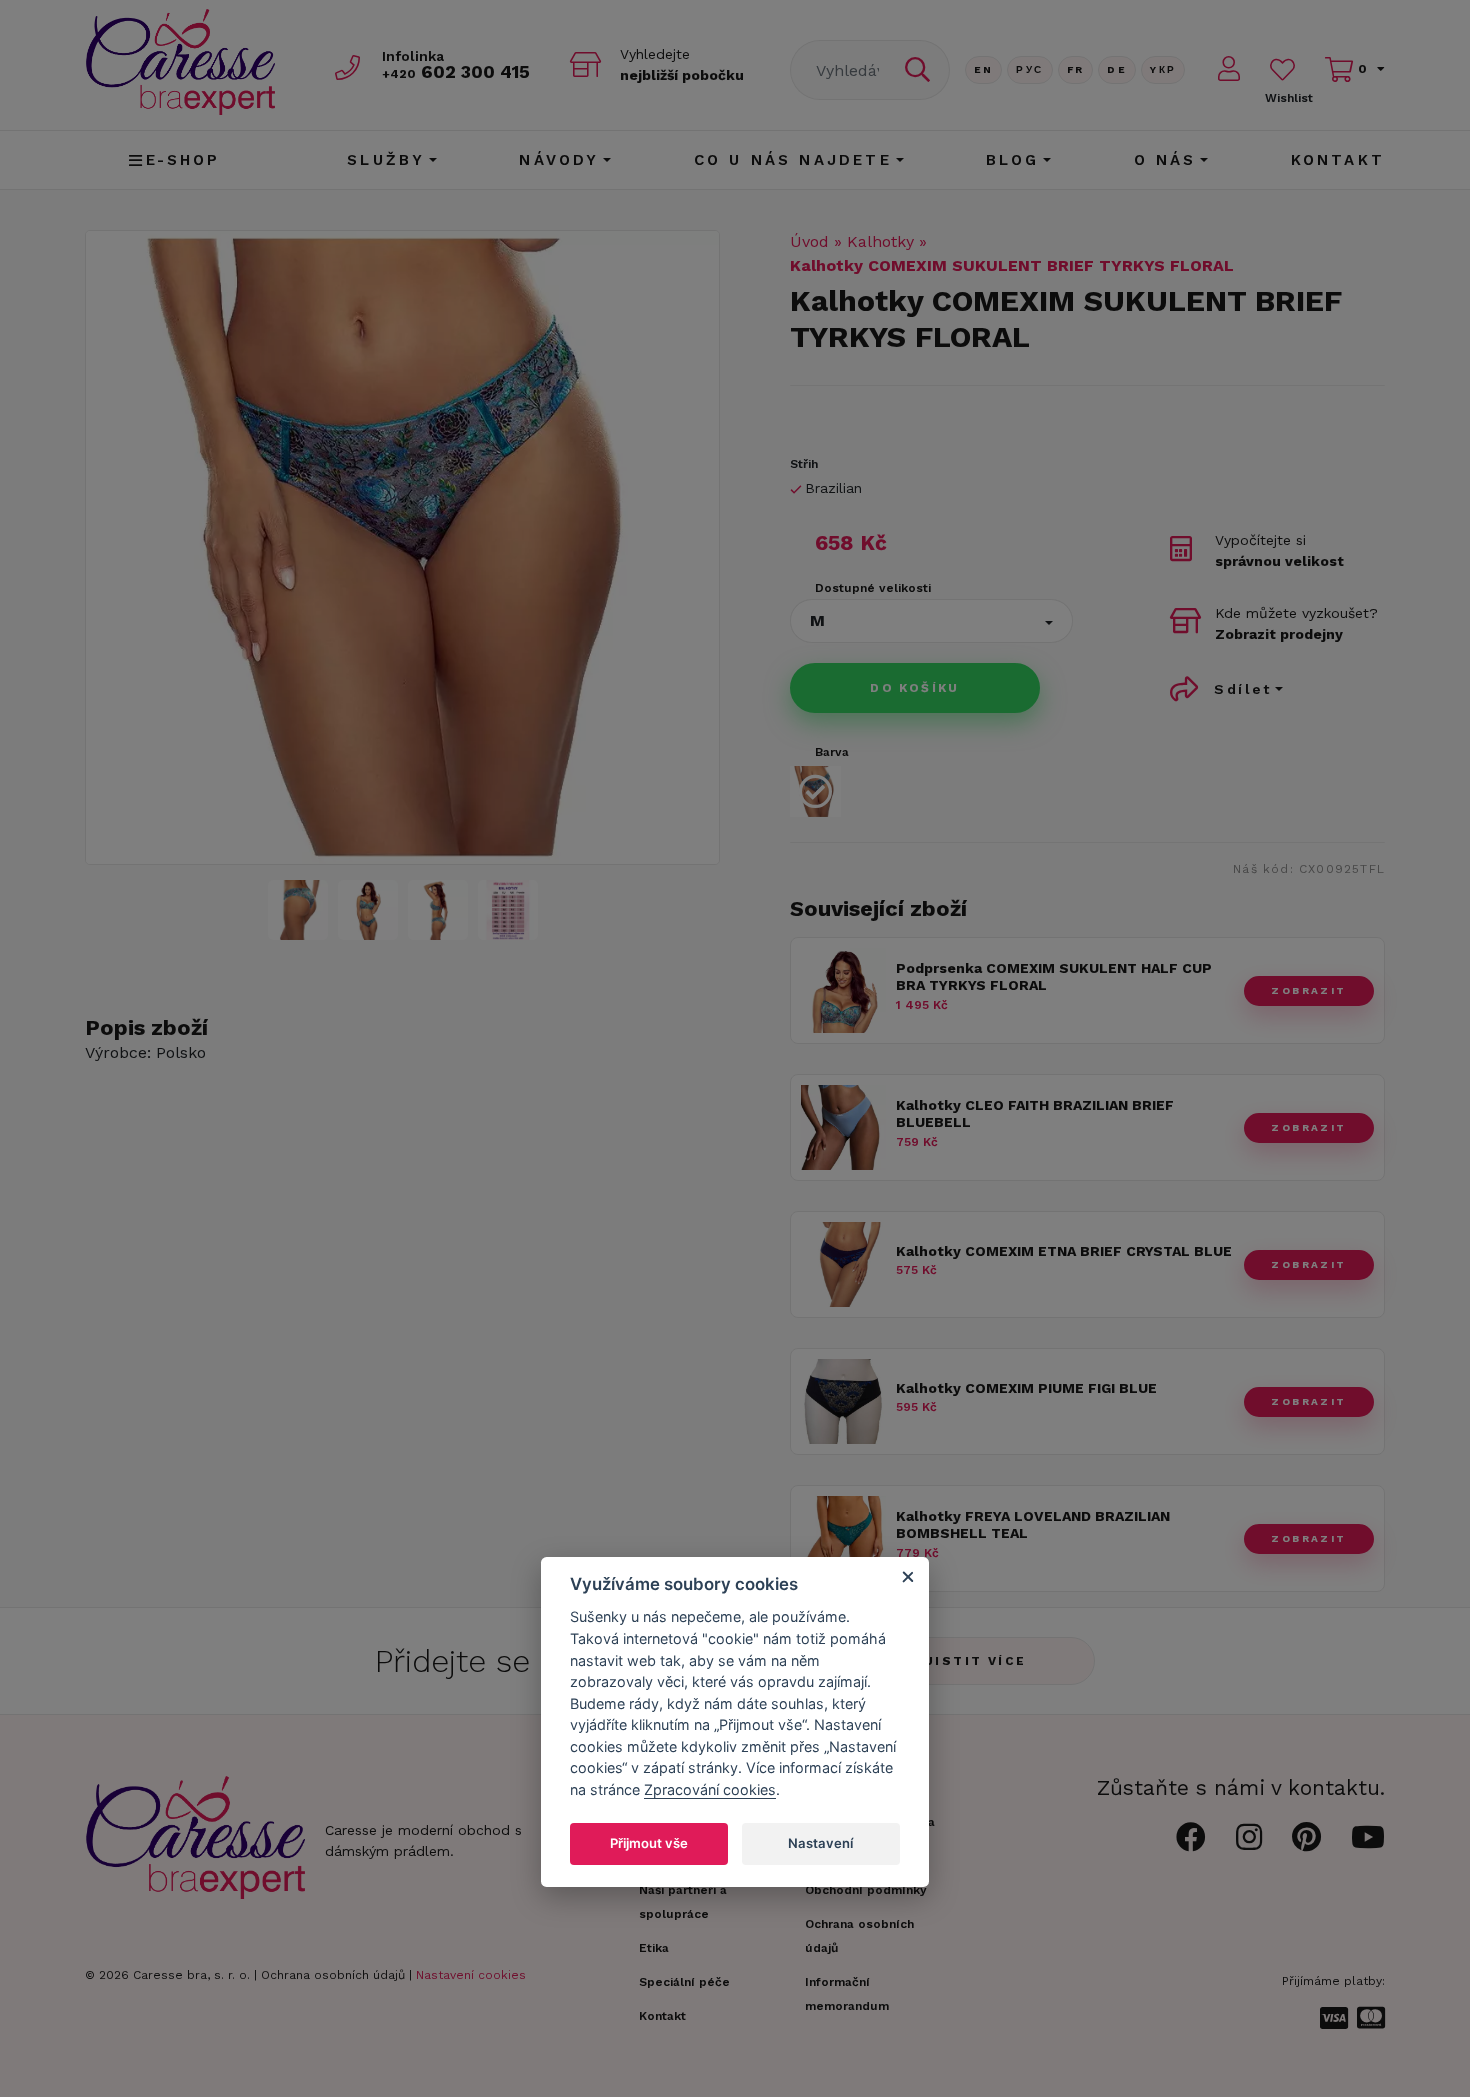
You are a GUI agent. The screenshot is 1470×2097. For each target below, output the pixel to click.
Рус (1029, 69)
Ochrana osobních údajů (333, 1975)
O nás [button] (1165, 160)
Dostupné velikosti (873, 588)
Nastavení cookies (471, 1975)
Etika (654, 1948)
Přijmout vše (649, 1843)
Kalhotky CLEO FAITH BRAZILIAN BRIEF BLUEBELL (1035, 1113)
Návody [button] (559, 160)
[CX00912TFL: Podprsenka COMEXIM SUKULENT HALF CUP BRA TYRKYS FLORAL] (843, 1027)
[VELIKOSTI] (508, 910)
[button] (931, 621)
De (1117, 69)
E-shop (183, 160)
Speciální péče (684, 1982)
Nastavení (820, 1843)
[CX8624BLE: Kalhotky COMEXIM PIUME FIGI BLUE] (843, 1438)
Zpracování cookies (710, 1789)
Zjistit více (970, 1661)
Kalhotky (880, 241)
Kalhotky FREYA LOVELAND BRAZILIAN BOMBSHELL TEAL (1033, 1524)
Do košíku (915, 688)
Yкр (1163, 69)
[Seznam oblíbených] (1282, 69)
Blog (1013, 160)
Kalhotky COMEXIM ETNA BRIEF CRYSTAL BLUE (1064, 1251)
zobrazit (1308, 990)
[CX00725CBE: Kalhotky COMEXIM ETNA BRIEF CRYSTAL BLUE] (843, 1301)
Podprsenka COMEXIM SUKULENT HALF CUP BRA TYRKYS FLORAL (1054, 976)
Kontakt (1338, 160)
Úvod (809, 241)
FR (1076, 69)
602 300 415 (456, 71)
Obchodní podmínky (866, 1890)
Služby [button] (386, 160)
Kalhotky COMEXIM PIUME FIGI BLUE (1026, 1388)
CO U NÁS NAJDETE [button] (793, 160)
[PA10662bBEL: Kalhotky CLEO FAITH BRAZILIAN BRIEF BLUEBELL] (843, 1164)
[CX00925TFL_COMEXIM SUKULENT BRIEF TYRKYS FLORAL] (402, 547)
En (984, 69)
